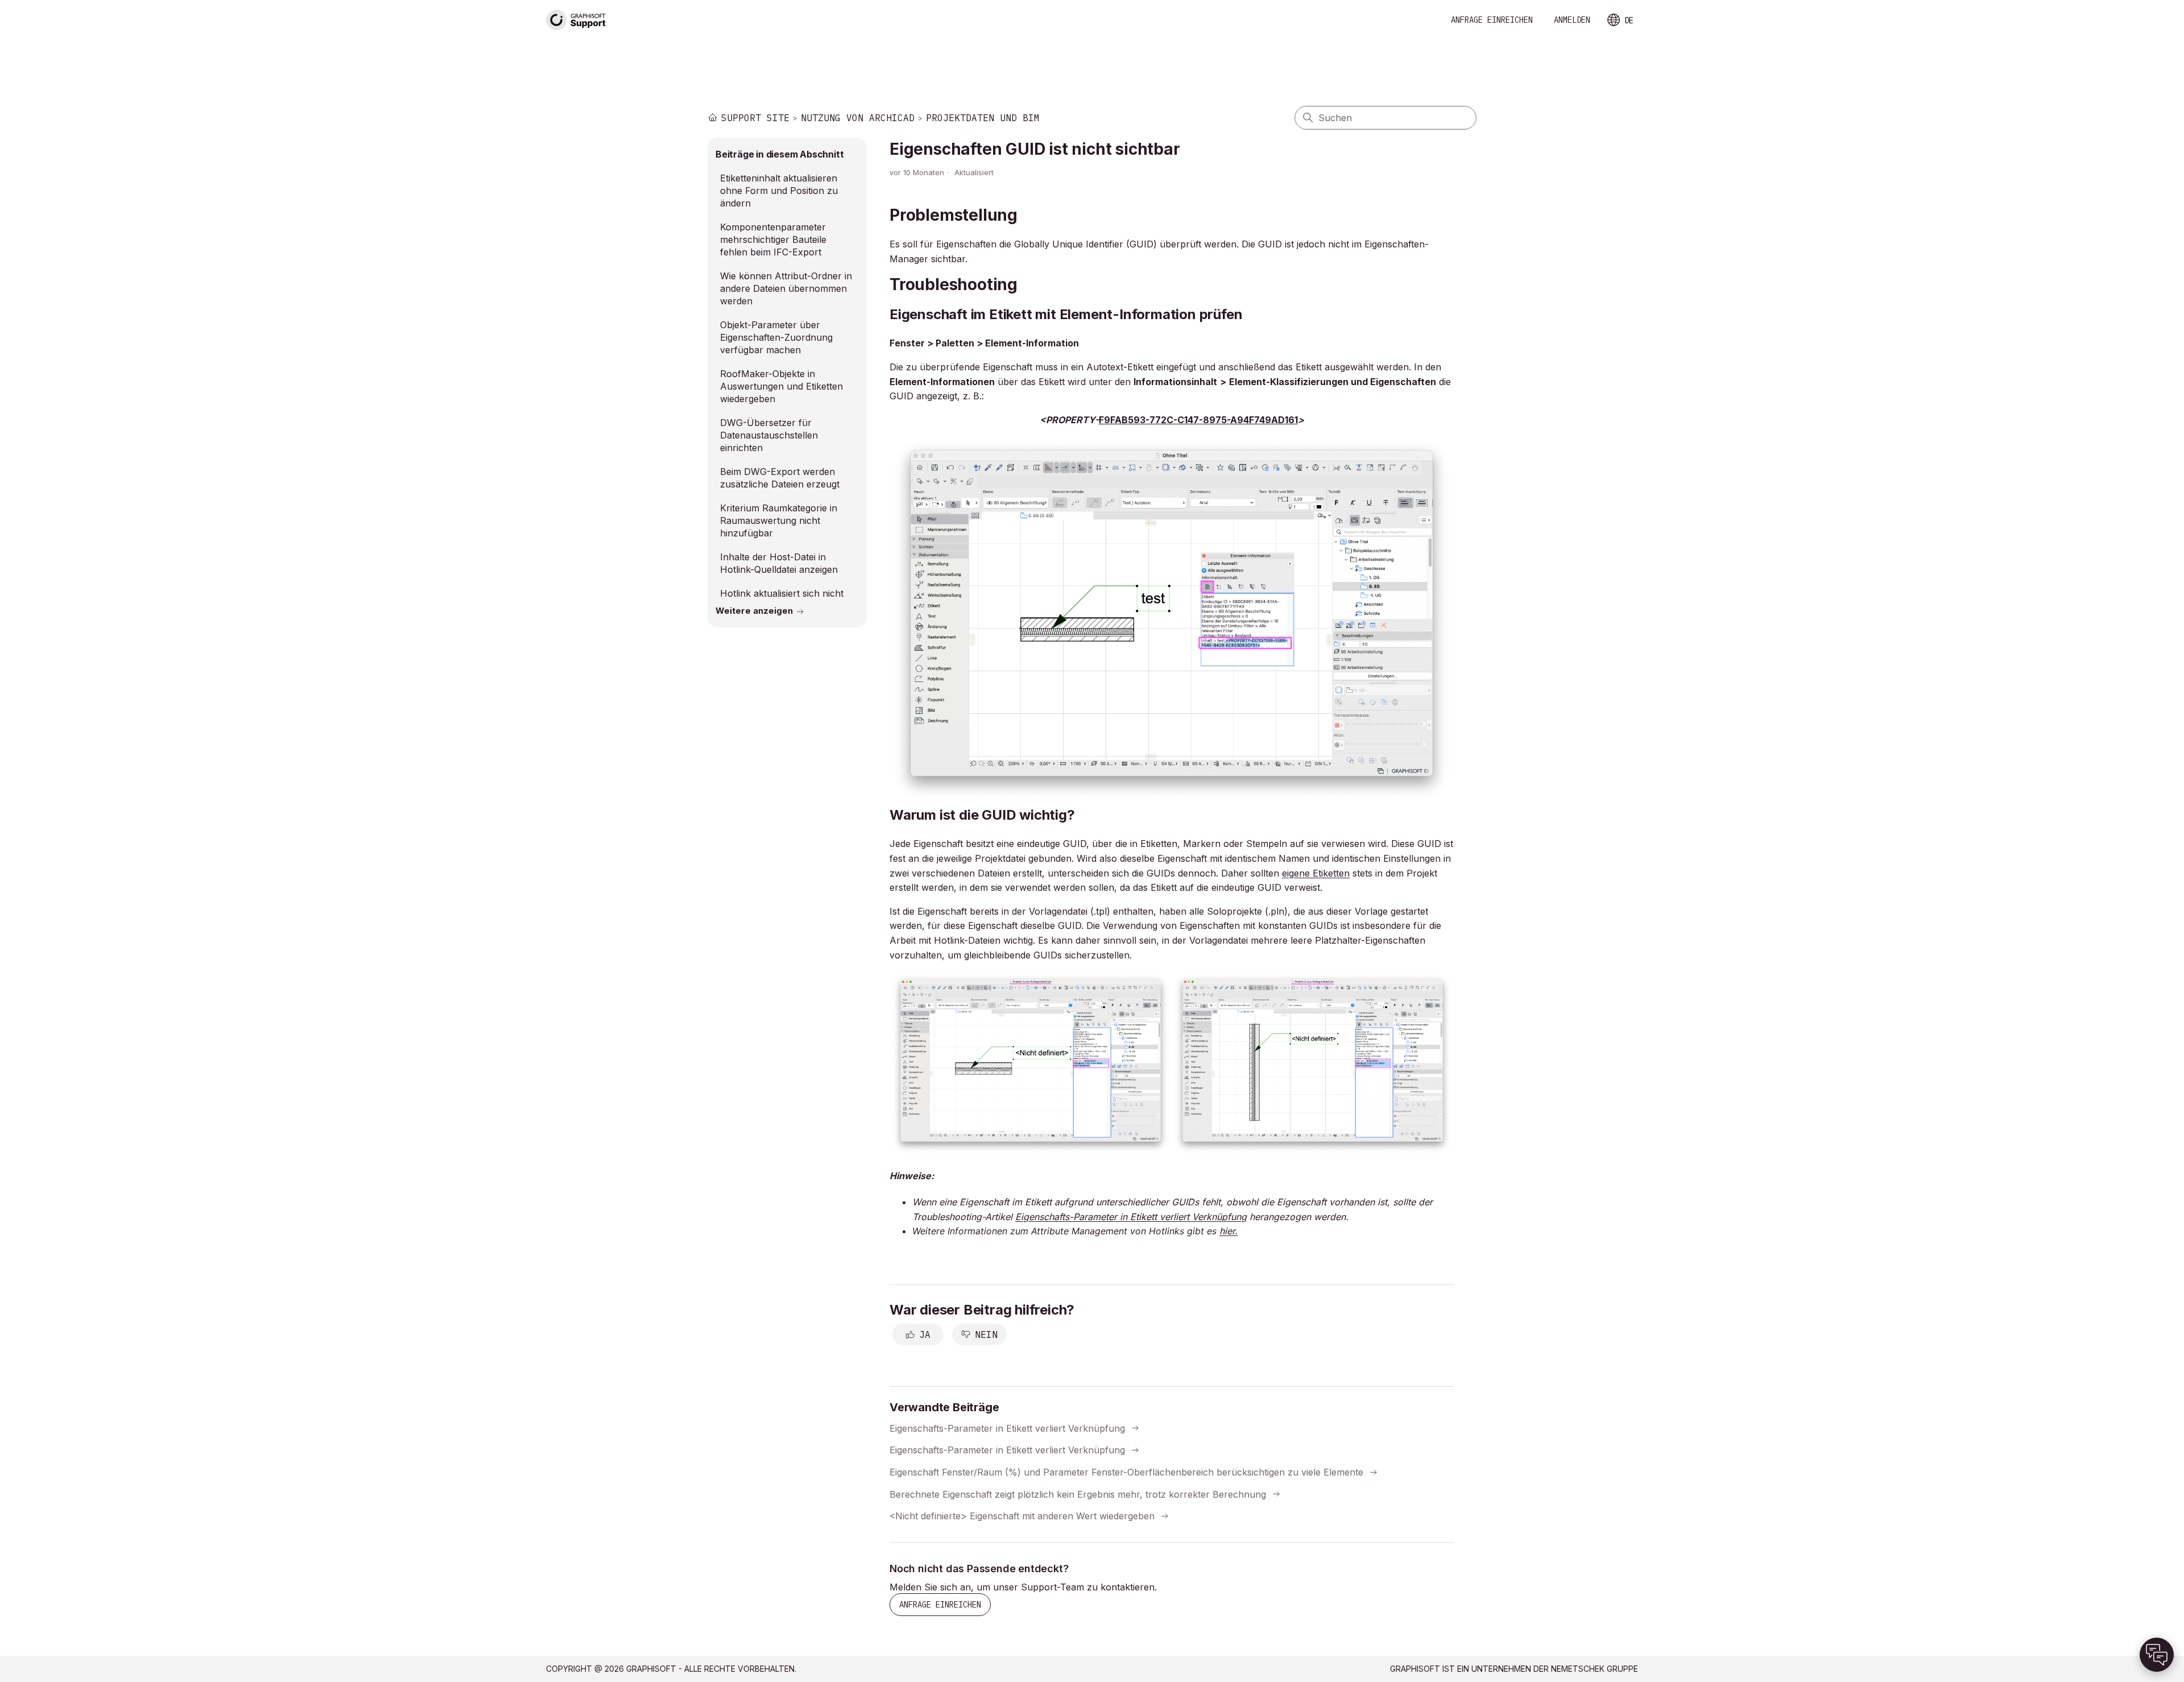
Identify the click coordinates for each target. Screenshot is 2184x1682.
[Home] (576, 20)
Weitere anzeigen (754, 611)
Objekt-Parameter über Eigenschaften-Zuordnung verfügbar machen (776, 337)
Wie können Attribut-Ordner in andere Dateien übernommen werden (786, 288)
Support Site (755, 118)
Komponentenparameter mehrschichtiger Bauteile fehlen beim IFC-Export (773, 239)
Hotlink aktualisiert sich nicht (782, 593)
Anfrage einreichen (1492, 20)
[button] (2157, 1655)
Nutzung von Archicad (858, 118)
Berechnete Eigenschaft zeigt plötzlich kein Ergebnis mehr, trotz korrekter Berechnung (1078, 1494)
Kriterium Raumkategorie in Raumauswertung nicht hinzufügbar (779, 520)
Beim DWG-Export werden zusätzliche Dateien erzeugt (780, 478)
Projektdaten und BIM (983, 118)
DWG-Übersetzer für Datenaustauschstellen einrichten (769, 435)
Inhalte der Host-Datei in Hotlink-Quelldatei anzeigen (779, 563)
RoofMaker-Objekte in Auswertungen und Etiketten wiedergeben (781, 386)
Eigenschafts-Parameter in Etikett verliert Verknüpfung (1007, 1428)
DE (1629, 20)
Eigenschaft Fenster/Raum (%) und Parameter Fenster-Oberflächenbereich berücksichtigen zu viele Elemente (1126, 1472)
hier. (1228, 1231)
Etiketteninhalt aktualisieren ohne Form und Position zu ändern (779, 191)
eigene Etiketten (1316, 873)
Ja (925, 1334)
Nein (986, 1334)
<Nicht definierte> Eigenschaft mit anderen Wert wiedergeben (1022, 1516)
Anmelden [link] (1572, 20)
